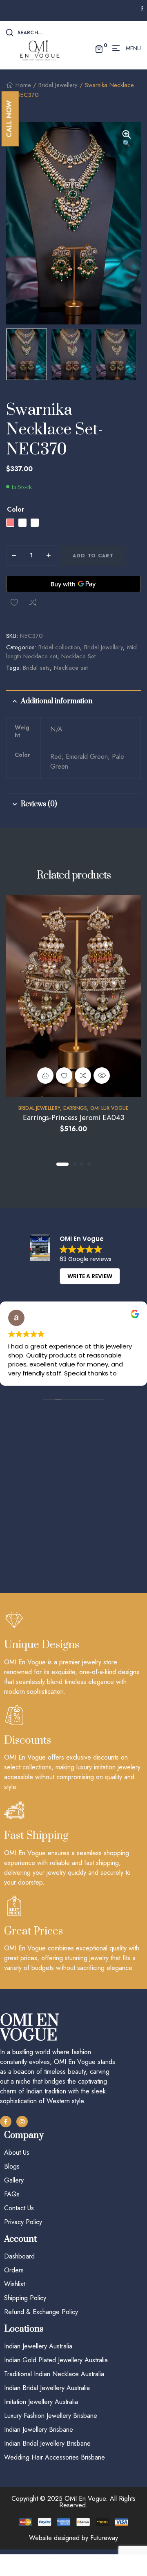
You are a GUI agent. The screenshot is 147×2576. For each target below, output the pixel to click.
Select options (45, 1076)
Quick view (102, 1076)
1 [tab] (62, 1164)
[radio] (10, 523)
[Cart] (119, 2565)
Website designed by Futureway (73, 2538)
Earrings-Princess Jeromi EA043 (73, 1118)
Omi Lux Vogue (109, 1108)
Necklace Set (78, 656)
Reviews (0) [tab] (39, 804)
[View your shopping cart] (99, 48)
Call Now (9, 119)
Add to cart (93, 556)
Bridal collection (59, 647)
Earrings (75, 1108)
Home (23, 85)
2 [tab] (74, 1164)
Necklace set (71, 668)
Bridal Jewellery (58, 85)
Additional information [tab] (57, 701)
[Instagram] (22, 2122)
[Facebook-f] (6, 2122)
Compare (33, 602)
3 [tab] (82, 1164)
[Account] (73, 2565)
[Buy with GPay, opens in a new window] (73, 584)
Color (16, 510)
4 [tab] (89, 1164)
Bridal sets (36, 668)
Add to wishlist (14, 602)
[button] (127, 139)
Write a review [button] (90, 1276)
